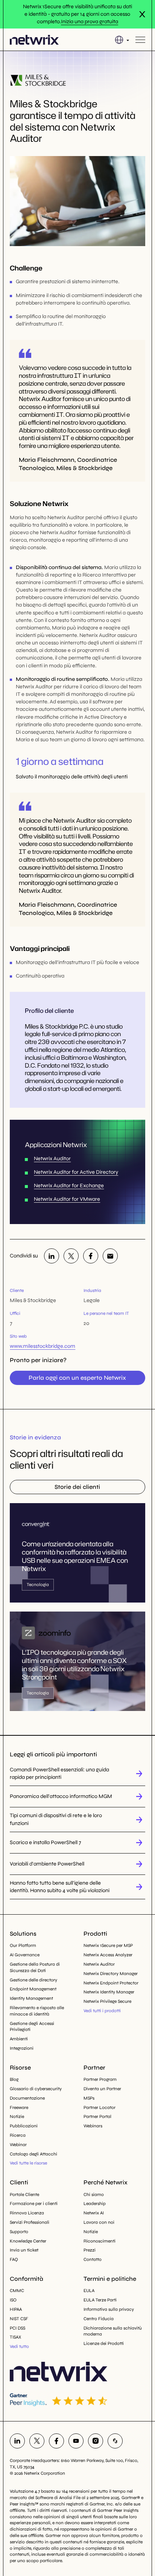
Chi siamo (94, 2194)
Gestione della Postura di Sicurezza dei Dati (35, 1967)
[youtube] (76, 2441)
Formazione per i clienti (34, 2203)
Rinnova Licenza (27, 2213)
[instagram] (96, 2441)
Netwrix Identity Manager (109, 1992)
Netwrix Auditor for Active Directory (76, 1172)
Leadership (95, 2203)
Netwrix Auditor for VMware (67, 1199)
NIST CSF (19, 2319)
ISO (13, 2300)
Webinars (93, 2126)
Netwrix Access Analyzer (108, 1955)
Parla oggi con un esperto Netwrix (77, 1378)
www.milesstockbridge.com (43, 1346)
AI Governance (25, 1955)
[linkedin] (52, 1256)
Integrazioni (22, 2048)
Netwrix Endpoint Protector (111, 1983)
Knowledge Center (28, 2241)
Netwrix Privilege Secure (107, 2001)
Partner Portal (97, 2116)
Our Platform (23, 1945)
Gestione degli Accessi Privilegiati (32, 2027)
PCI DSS (17, 2328)
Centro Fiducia (99, 2319)
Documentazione (27, 2098)
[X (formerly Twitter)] (71, 1256)
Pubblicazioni (24, 2126)
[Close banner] (142, 14)
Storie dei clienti (77, 1487)
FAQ (14, 2259)
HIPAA (16, 2309)
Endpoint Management (33, 1989)
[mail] (110, 1256)
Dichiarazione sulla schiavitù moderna (113, 2331)
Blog (14, 2079)
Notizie (17, 2116)
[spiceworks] (115, 2441)
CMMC (17, 2291)
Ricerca (18, 2135)
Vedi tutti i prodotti (102, 2011)
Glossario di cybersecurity (36, 2089)
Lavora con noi (99, 2222)
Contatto (93, 2259)
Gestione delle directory (33, 1980)
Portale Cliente (24, 2194)
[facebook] (91, 1256)
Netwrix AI (94, 2213)
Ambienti (19, 2039)
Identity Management (31, 1998)
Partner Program (100, 2079)
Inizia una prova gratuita (90, 22)
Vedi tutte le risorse (28, 2163)
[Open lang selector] (122, 40)
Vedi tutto (19, 2346)
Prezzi (90, 2250)
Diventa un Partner (102, 2089)
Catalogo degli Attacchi (33, 2154)
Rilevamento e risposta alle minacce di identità (37, 2011)
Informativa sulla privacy (109, 2309)
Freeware (19, 2107)
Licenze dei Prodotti (104, 2343)
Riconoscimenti (100, 2241)
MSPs (89, 2098)
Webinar (18, 2145)
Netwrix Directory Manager (111, 1974)
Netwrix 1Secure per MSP (108, 1945)
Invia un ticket (24, 2250)
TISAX (15, 2337)
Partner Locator (100, 2107)
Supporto (19, 2232)
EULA (89, 2291)
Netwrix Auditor (52, 1159)
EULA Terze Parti (100, 2300)
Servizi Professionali (30, 2222)
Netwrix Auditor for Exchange (69, 1186)
